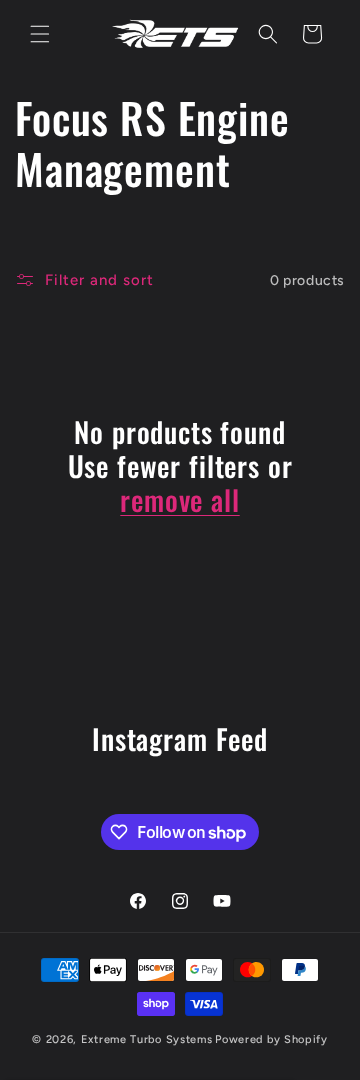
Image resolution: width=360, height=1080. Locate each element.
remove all (179, 500)
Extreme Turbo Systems (147, 1039)
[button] (40, 34)
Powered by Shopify (271, 1039)
